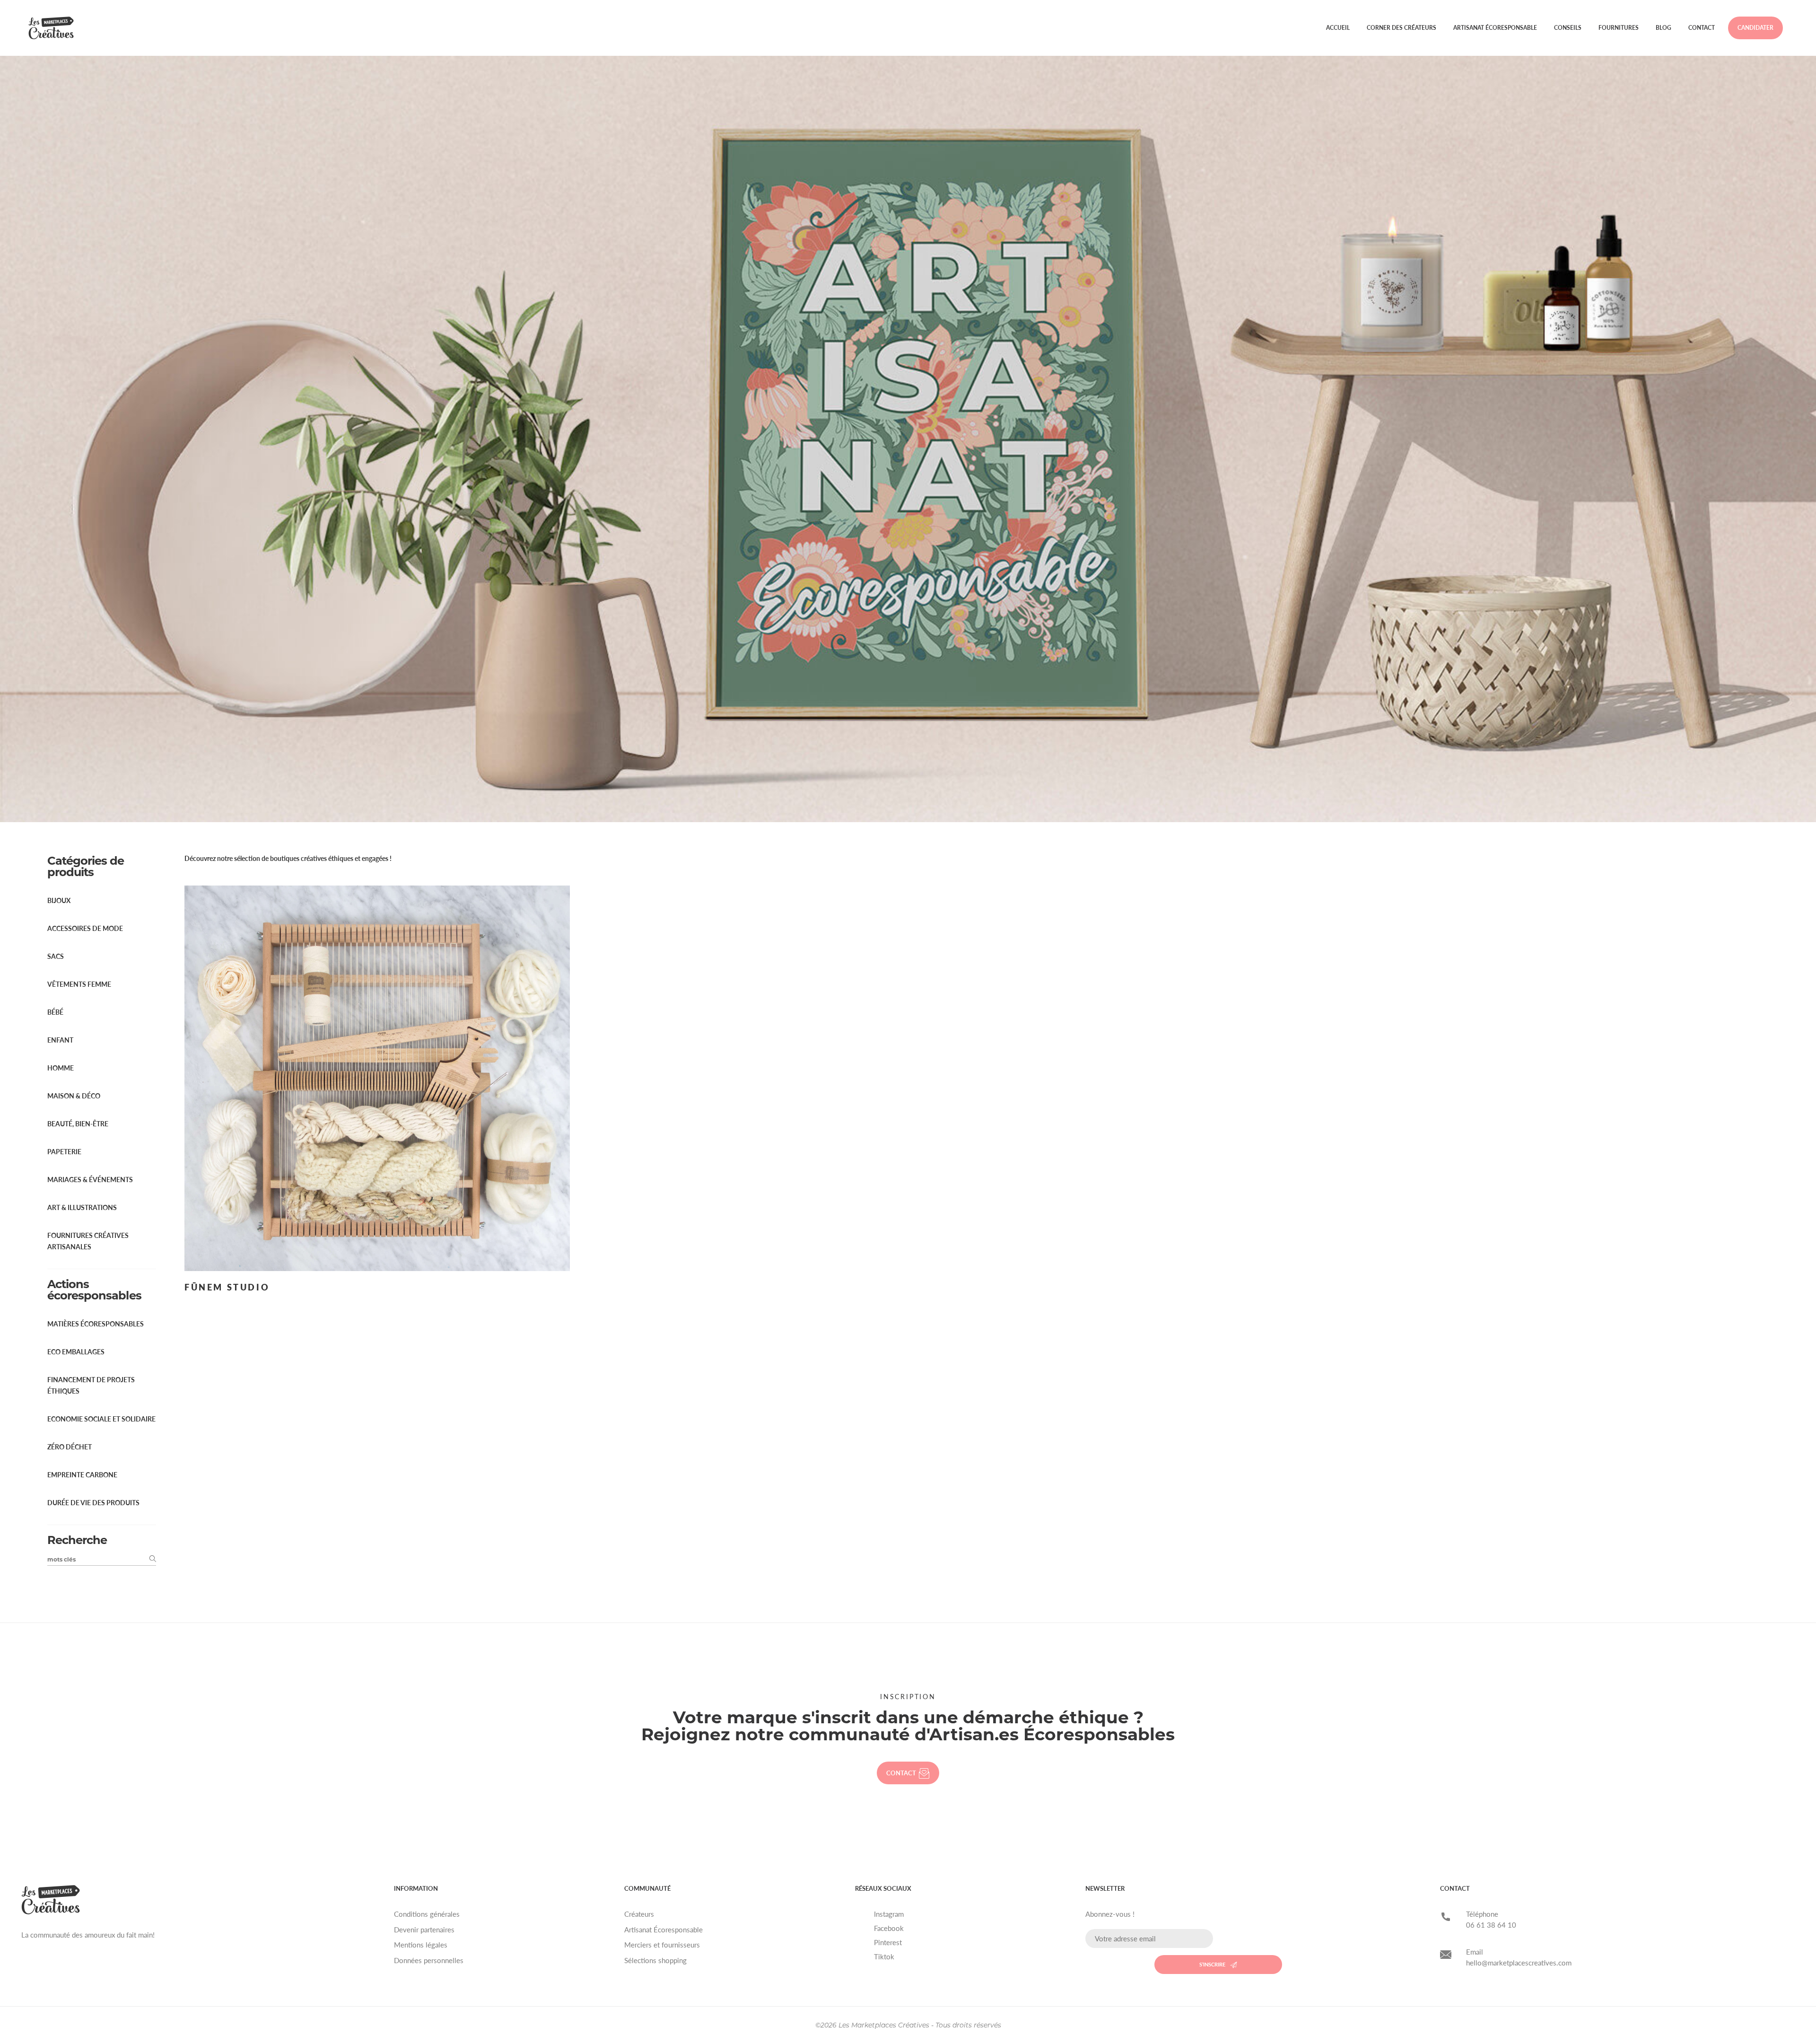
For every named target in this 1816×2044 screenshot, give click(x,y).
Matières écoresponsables (96, 1324)
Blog (1663, 28)
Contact (1702, 28)
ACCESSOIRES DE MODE (85, 928)
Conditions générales (427, 1914)
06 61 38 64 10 (1491, 1925)
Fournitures (1619, 28)
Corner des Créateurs (1401, 28)
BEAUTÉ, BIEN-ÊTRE (78, 1124)
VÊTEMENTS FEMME (79, 984)
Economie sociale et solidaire (101, 1419)
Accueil (1338, 28)
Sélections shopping (655, 1960)
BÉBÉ (55, 1012)
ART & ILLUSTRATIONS (82, 1207)
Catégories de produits (86, 866)
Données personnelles (429, 1960)
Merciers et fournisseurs (662, 1945)
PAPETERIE (64, 1152)
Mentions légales (421, 1945)
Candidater (1755, 28)
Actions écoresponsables (94, 1290)
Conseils (1568, 28)
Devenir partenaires (424, 1930)
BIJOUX (59, 900)
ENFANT (60, 1040)
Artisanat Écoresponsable (1495, 28)
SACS (56, 956)
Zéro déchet (70, 1447)
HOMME (61, 1068)
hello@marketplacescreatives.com (1519, 1963)
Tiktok (884, 1956)
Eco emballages (76, 1352)
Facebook (889, 1928)
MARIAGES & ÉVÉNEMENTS (90, 1180)
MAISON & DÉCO (74, 1096)
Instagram (889, 1914)
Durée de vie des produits (93, 1503)
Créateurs (639, 1914)
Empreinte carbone (82, 1475)
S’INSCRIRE (1212, 1964)
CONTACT (901, 1773)
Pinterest (888, 1942)
